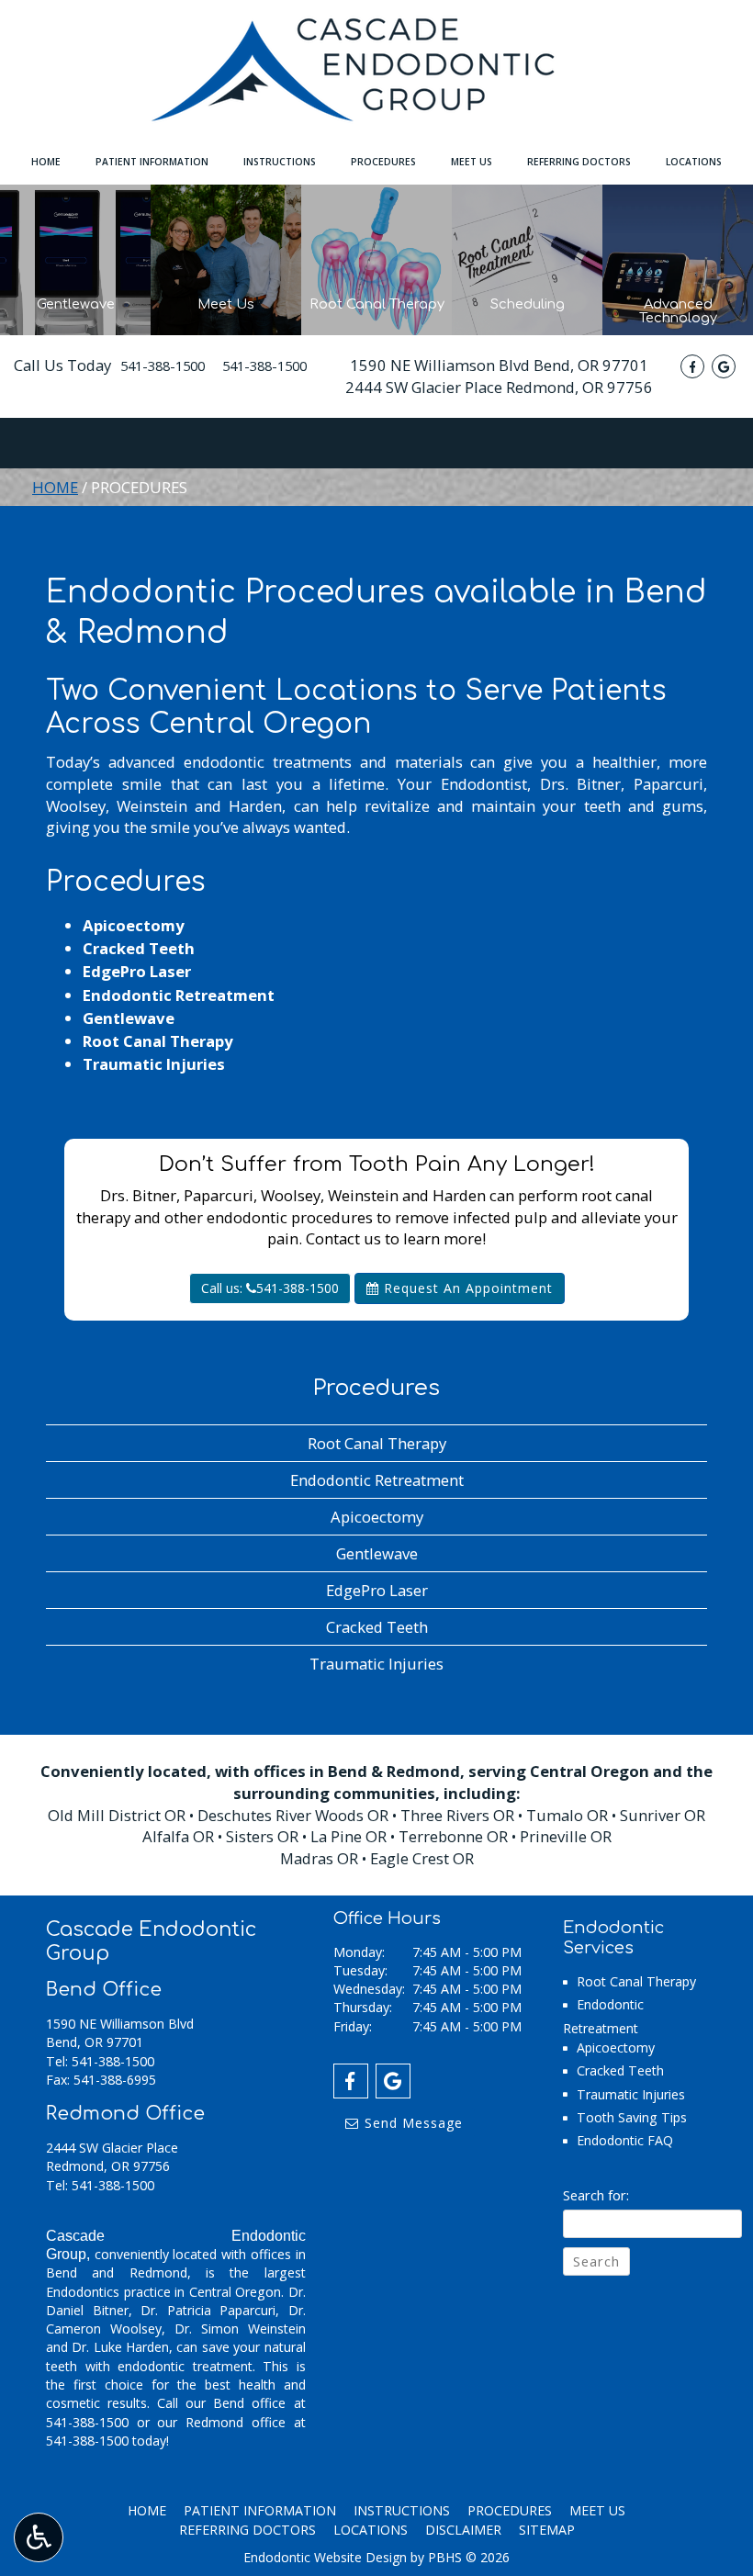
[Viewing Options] (39, 2537)
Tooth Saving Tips (632, 2117)
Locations (694, 162)
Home (46, 162)
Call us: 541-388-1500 (270, 1288)
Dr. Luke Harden (120, 2347)
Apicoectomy (134, 925)
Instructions (280, 162)
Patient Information (152, 162)
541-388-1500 (163, 366)
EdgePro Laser (137, 971)
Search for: (596, 2195)
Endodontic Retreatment (179, 995)
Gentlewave (129, 1018)
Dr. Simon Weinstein (240, 2329)
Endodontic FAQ (625, 2140)
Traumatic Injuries (154, 1064)
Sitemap (547, 2530)
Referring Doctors (579, 162)
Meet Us (472, 162)
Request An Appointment (466, 1288)
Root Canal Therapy (158, 1041)
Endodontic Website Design (325, 2557)
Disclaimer (463, 2530)
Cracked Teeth (139, 948)
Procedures (383, 162)
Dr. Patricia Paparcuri (208, 2310)
